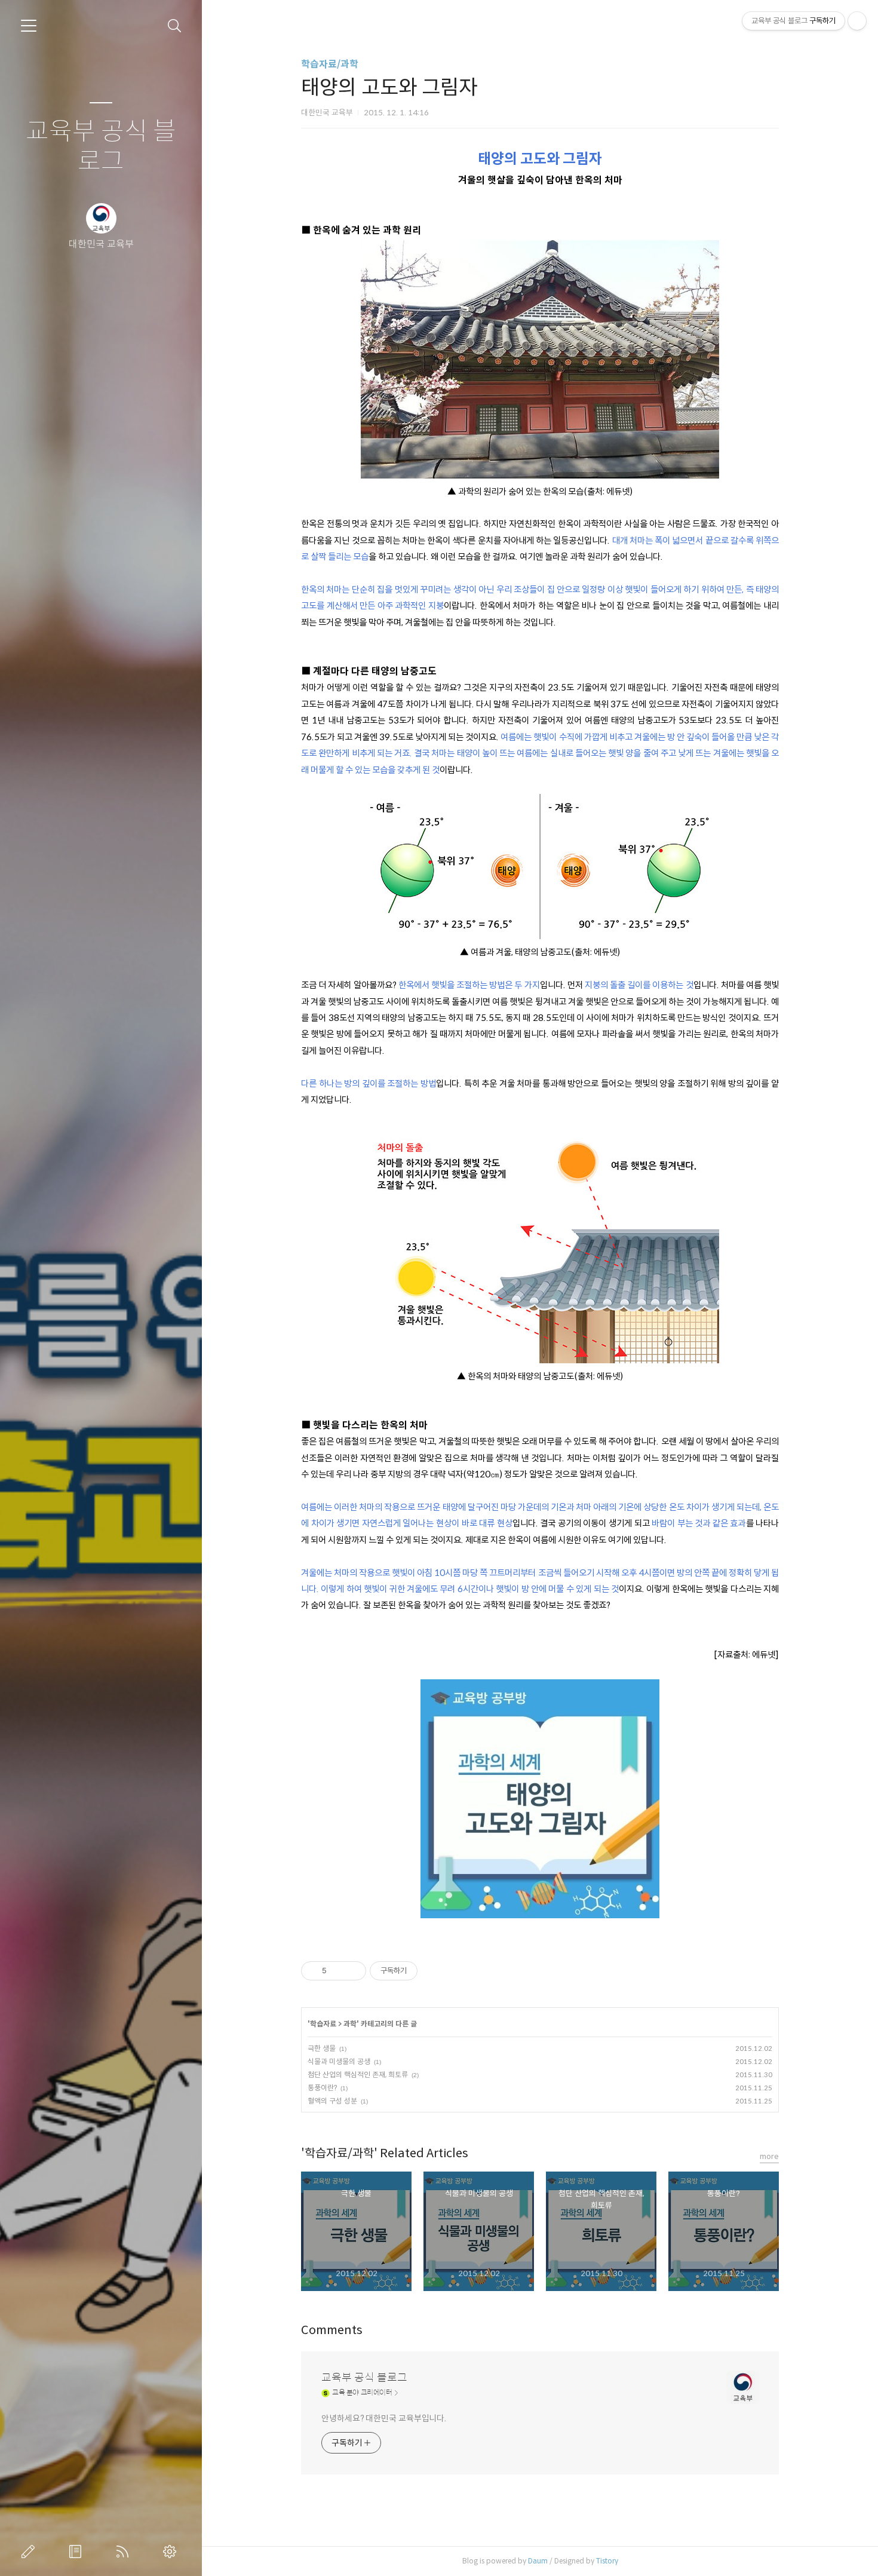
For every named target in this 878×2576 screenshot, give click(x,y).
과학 (350, 2024)
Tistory (607, 2561)
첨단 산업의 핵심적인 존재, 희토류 (358, 2074)
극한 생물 (322, 2048)
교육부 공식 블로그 (101, 147)
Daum (538, 2561)
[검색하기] (175, 26)
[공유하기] (338, 1971)
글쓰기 (30, 2552)
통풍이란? (322, 2088)
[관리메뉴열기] (857, 21)
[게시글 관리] (353, 1971)
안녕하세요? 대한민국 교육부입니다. (384, 2418)
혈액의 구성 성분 (332, 2101)
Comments (332, 2330)
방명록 (78, 2552)
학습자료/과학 (330, 64)
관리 (172, 2552)
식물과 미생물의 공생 (339, 2061)
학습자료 (323, 2024)
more (769, 2156)
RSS (125, 2552)
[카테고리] (29, 26)
